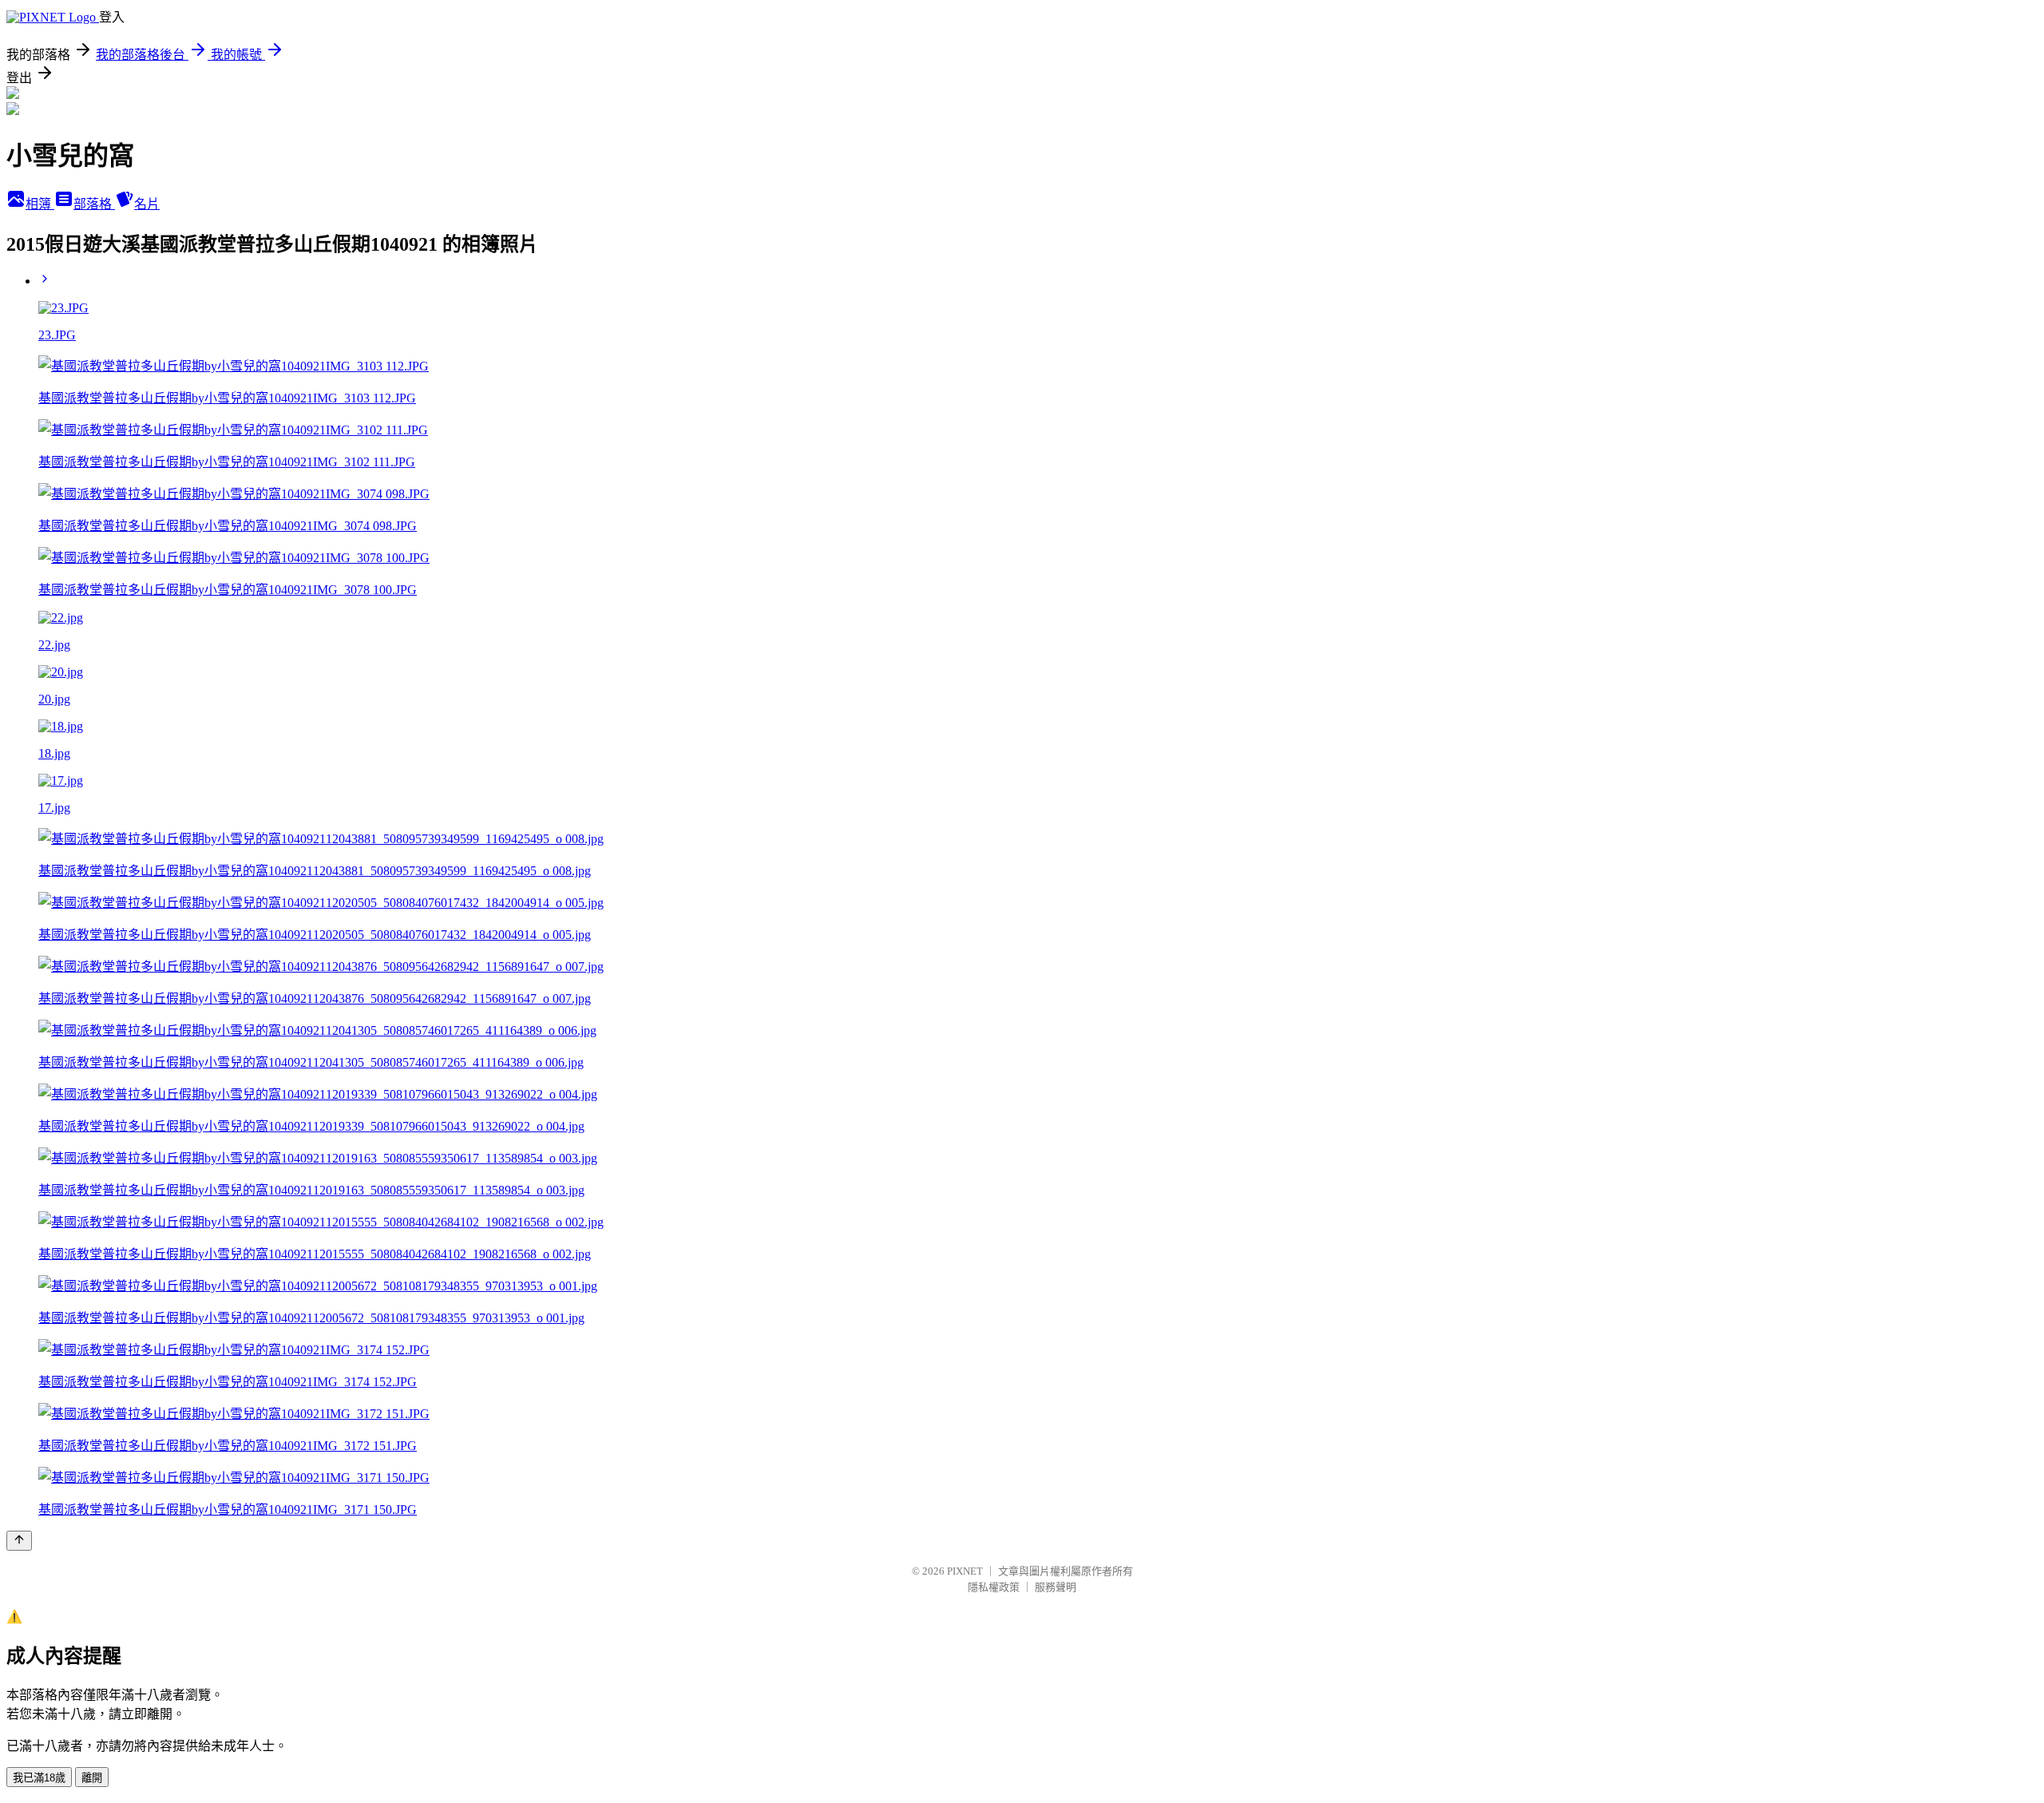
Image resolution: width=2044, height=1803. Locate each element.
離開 (92, 1778)
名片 (147, 204)
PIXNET (965, 1571)
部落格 (94, 204)
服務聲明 (1056, 1587)
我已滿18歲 (39, 1778)
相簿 (40, 204)
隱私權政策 (994, 1587)
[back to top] (19, 1541)
